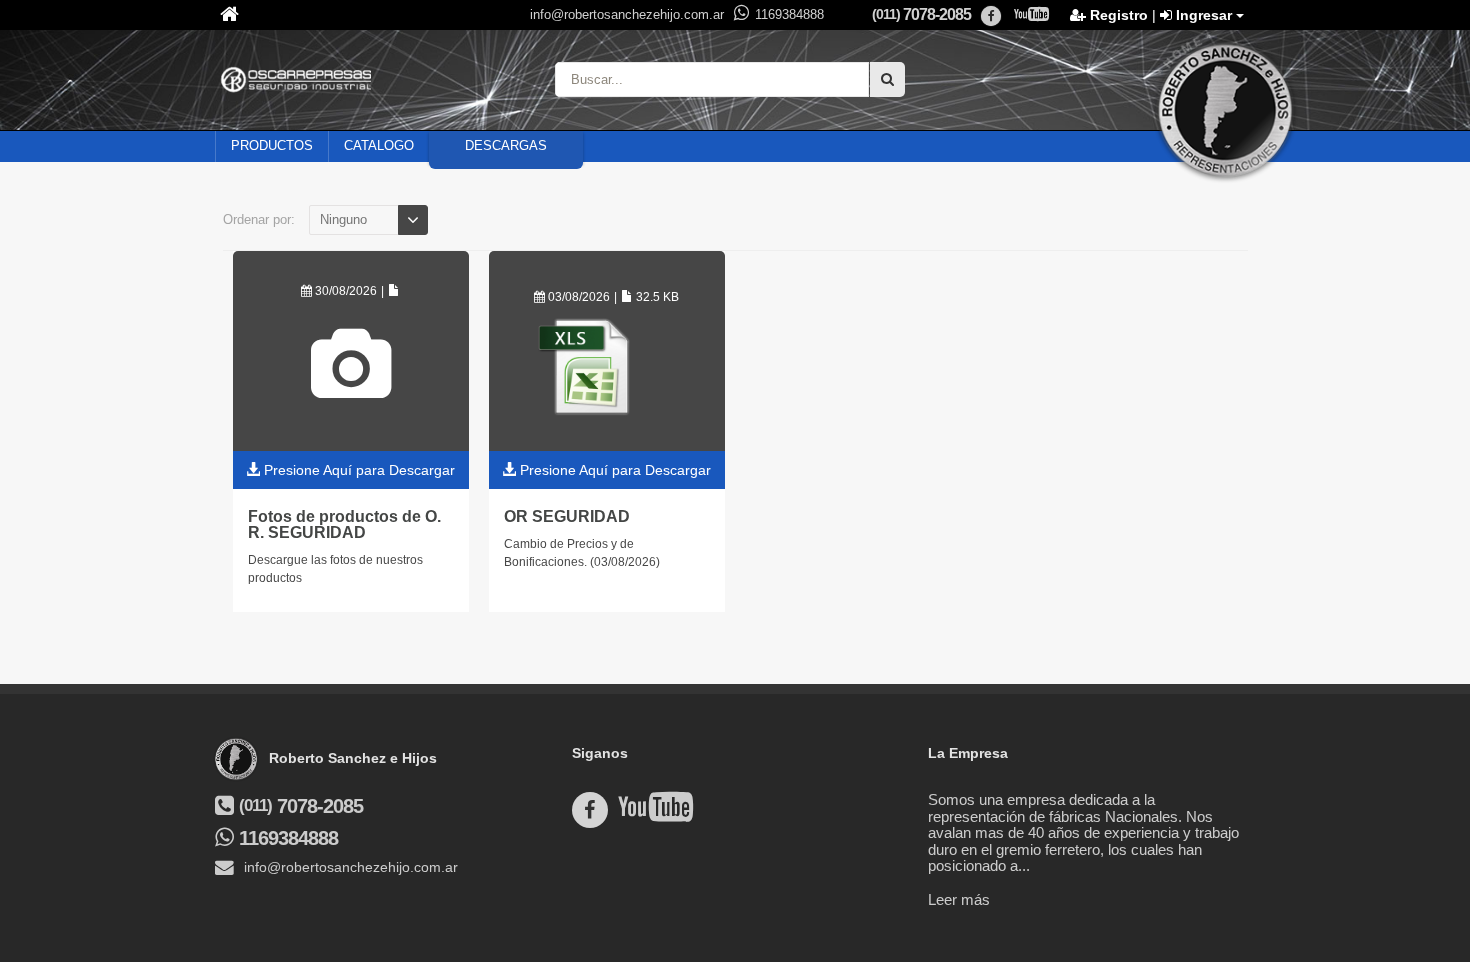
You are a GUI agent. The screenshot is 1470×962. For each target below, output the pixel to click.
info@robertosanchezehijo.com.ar (627, 14)
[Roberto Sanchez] (1225, 110)
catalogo (379, 145)
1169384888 (789, 14)
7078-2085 (921, 14)
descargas (506, 145)
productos (272, 145)
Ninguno (343, 219)
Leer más (959, 899)
